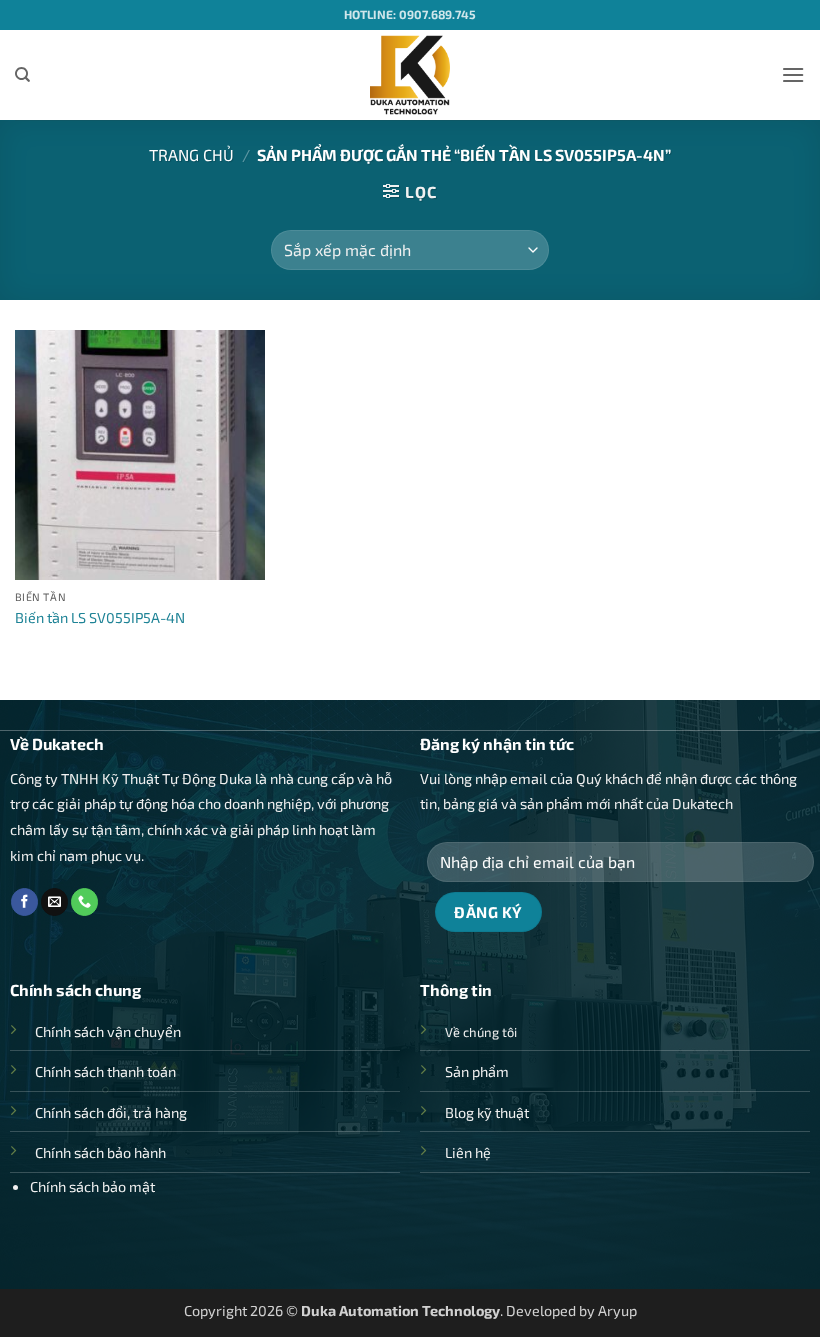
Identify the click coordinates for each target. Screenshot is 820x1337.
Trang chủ (191, 154)
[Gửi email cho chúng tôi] (54, 902)
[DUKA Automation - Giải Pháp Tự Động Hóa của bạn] (410, 75)
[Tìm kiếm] (22, 75)
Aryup (617, 1310)
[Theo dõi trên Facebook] (24, 902)
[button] (793, 74)
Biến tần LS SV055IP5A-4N (100, 617)
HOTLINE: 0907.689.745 (410, 14)
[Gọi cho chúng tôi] (84, 902)
